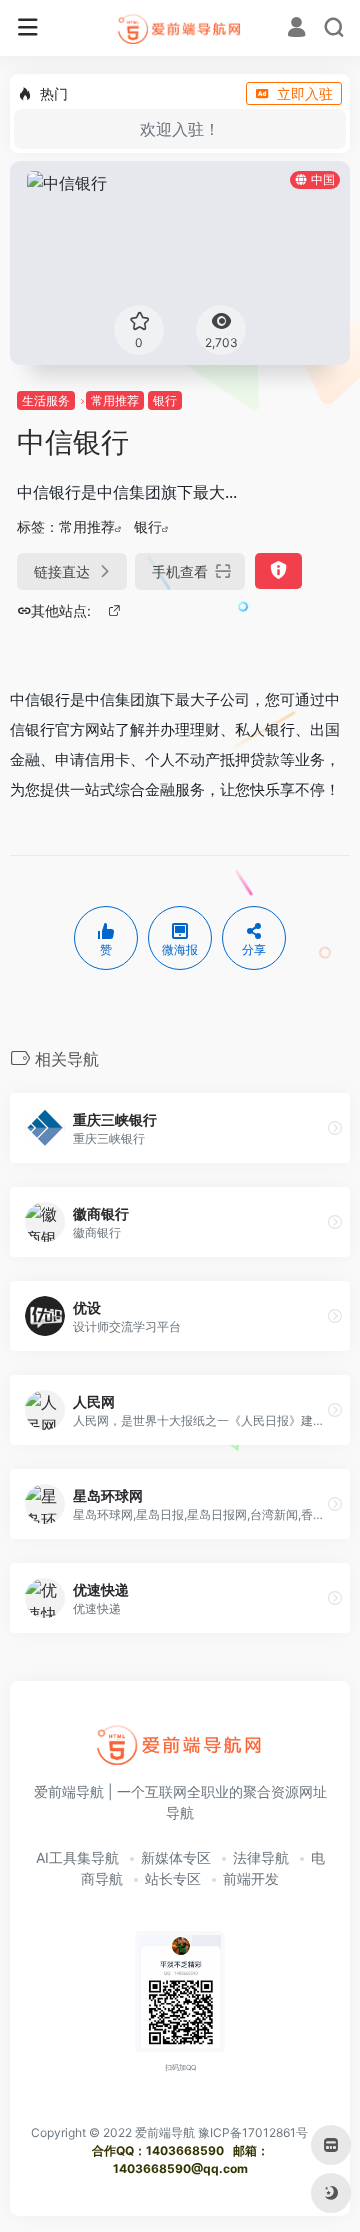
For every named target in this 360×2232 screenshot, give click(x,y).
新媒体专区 (176, 1857)
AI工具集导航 (77, 1857)
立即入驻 (305, 93)
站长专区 (173, 1878)
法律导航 (261, 1857)
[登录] (296, 29)
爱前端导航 (165, 2132)
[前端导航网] (180, 28)
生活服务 (46, 400)
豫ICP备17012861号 (253, 2132)
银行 (165, 400)
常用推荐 (115, 400)
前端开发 (251, 1878)
